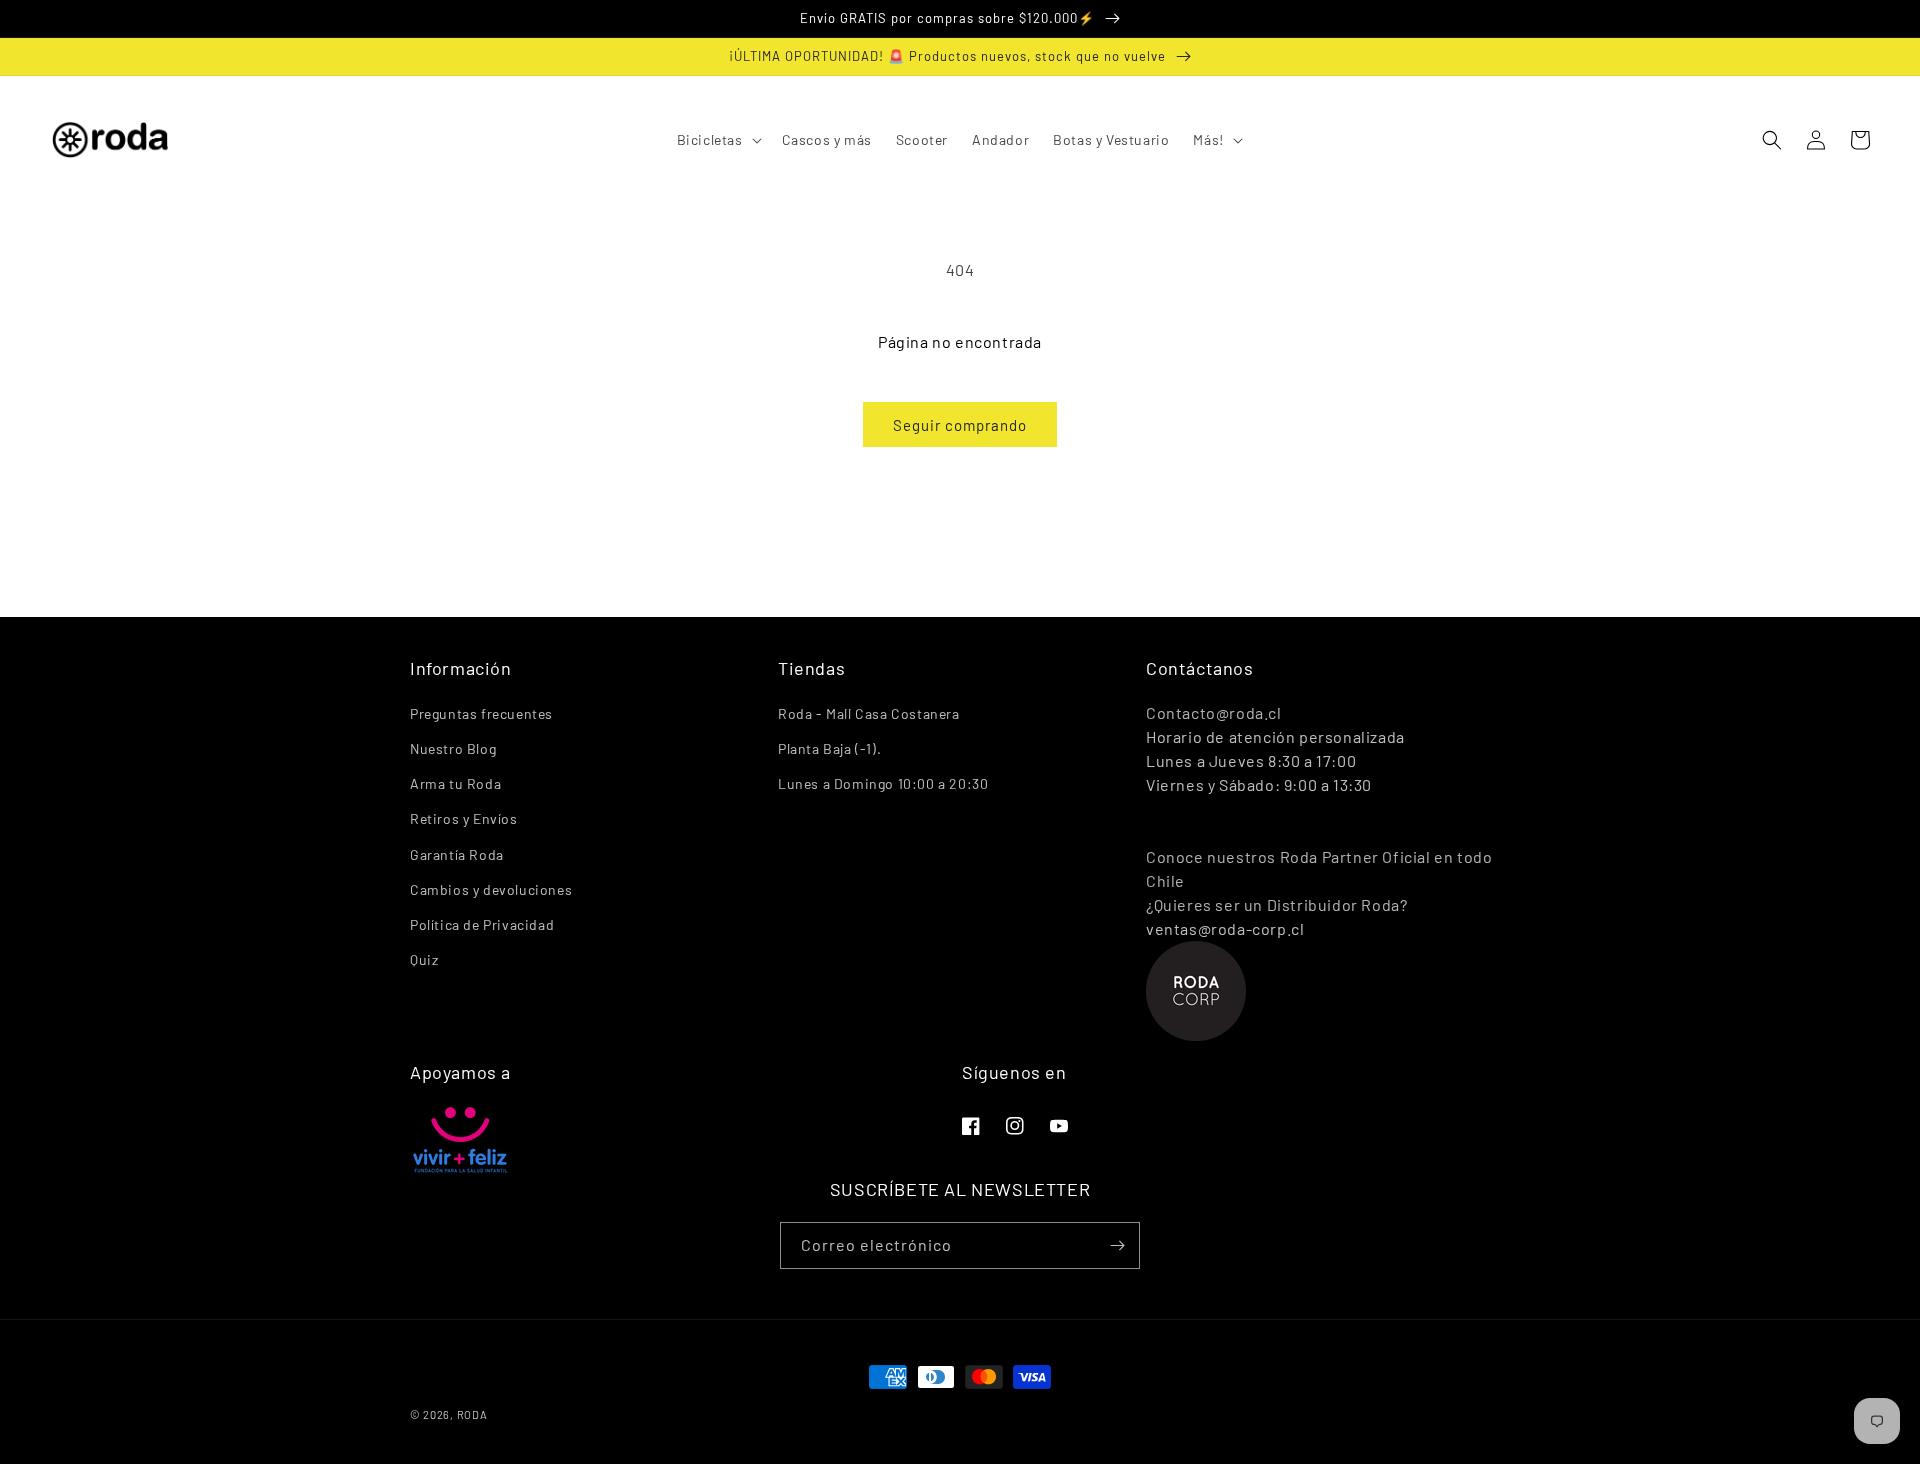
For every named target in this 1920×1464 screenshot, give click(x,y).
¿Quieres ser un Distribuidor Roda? (1276, 904)
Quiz (424, 959)
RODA (472, 1414)
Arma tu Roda (455, 783)
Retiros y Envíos (464, 818)
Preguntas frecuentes (481, 713)
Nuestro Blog (453, 748)
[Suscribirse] (1117, 1245)
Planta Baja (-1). (829, 748)
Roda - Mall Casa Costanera (869, 713)
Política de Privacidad (482, 924)
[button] (717, 140)
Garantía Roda (457, 854)
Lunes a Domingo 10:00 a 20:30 (883, 783)
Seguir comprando (960, 425)
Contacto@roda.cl (1214, 712)
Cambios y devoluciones (491, 889)
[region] (960, 19)
